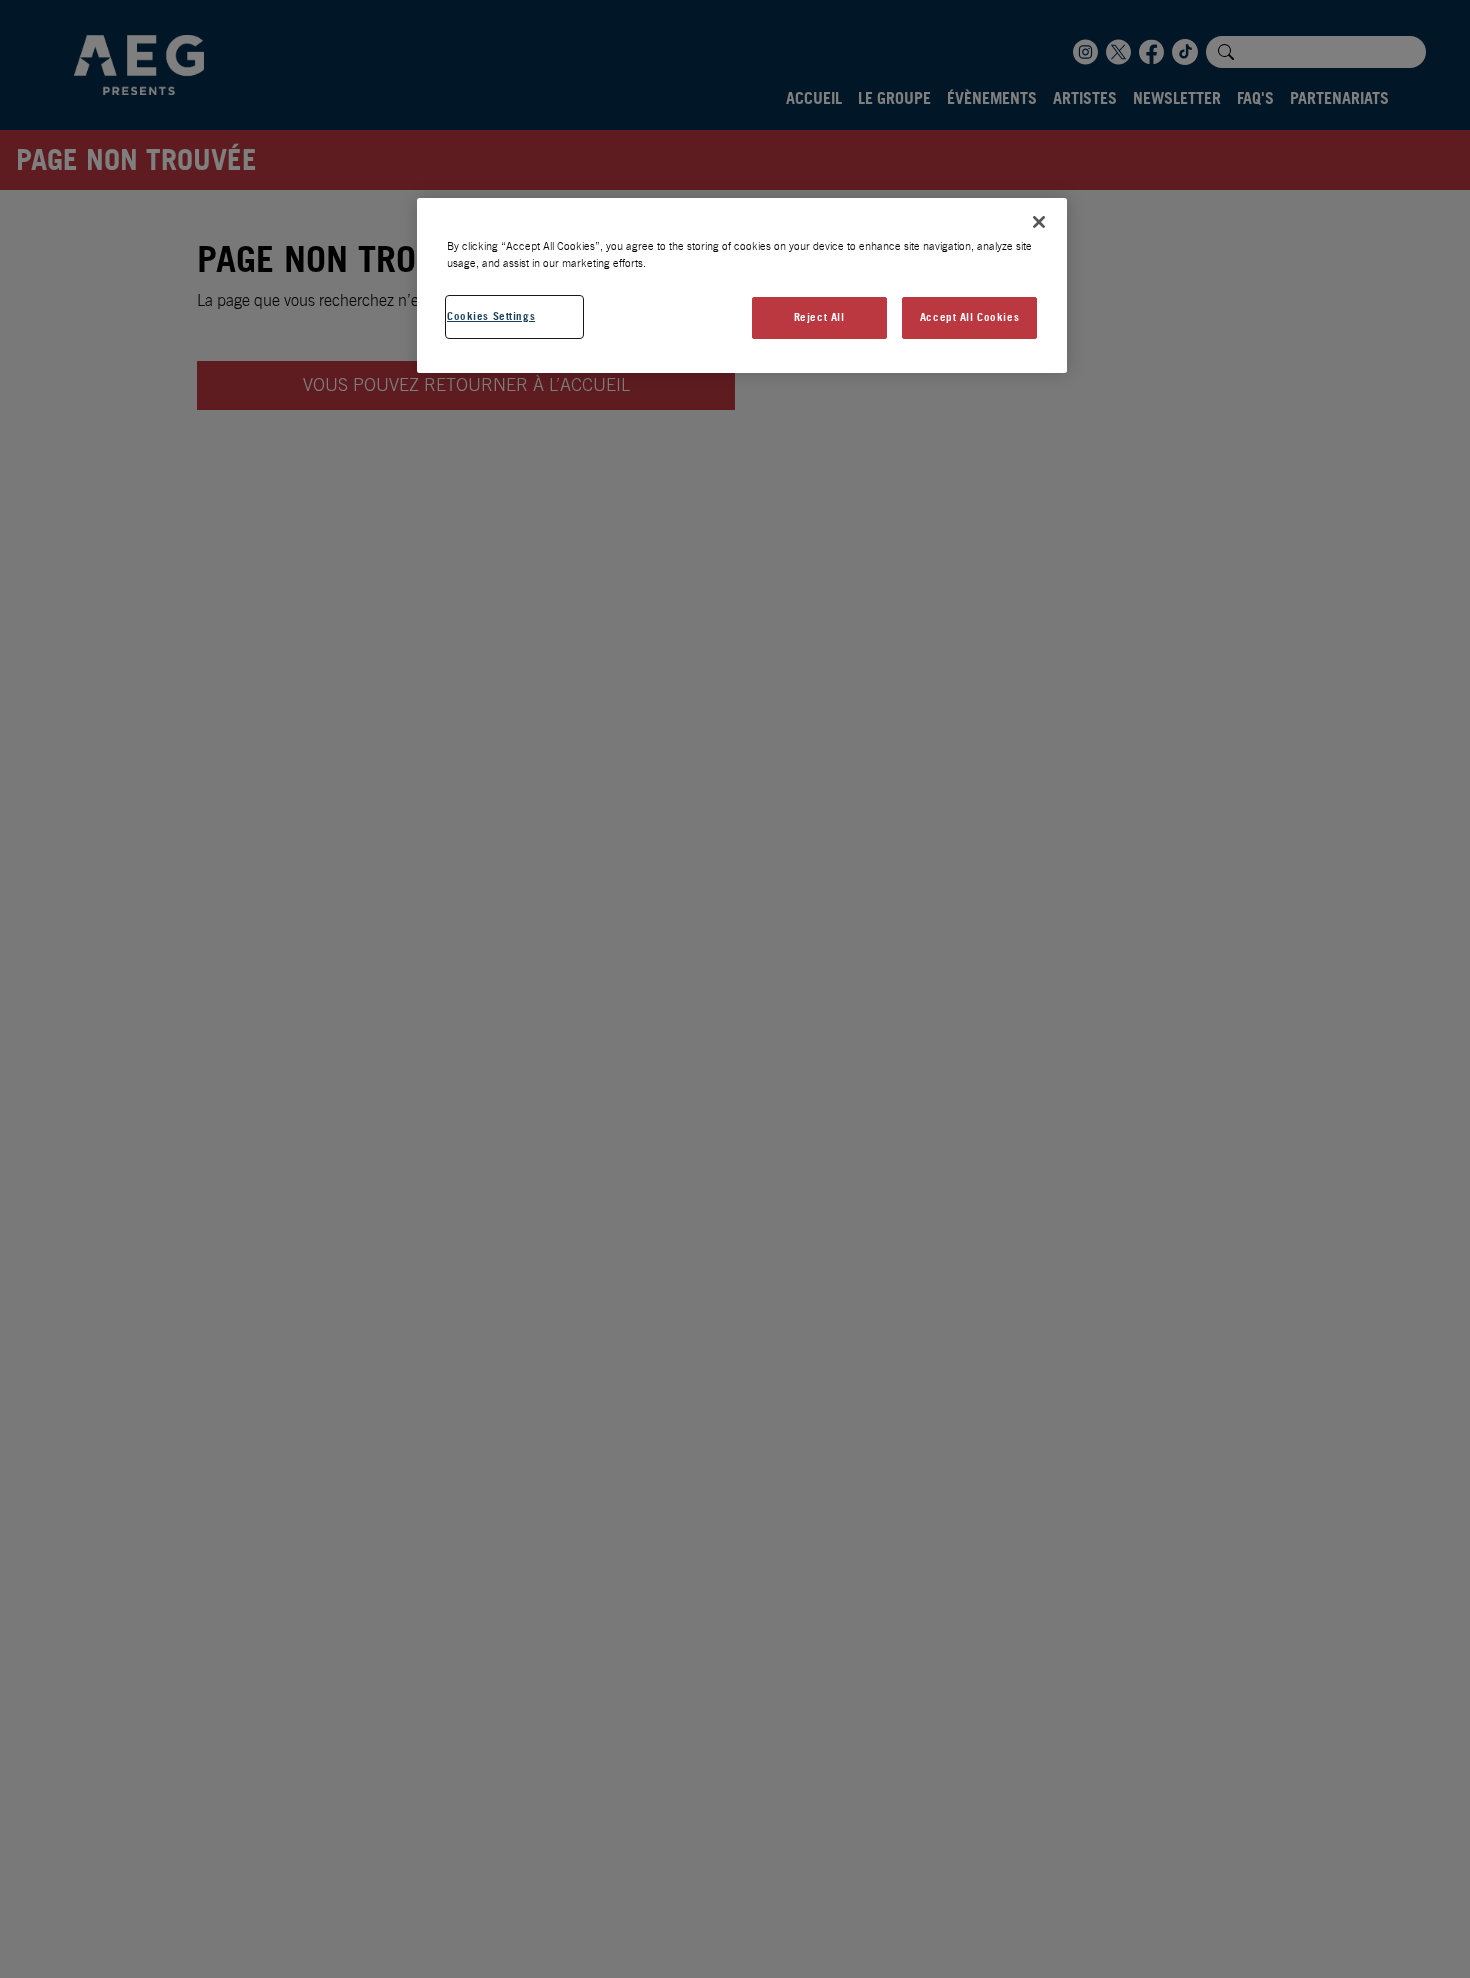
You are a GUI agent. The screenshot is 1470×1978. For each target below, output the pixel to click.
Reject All (819, 317)
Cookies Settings (491, 316)
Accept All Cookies (969, 317)
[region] (742, 285)
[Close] (1039, 222)
